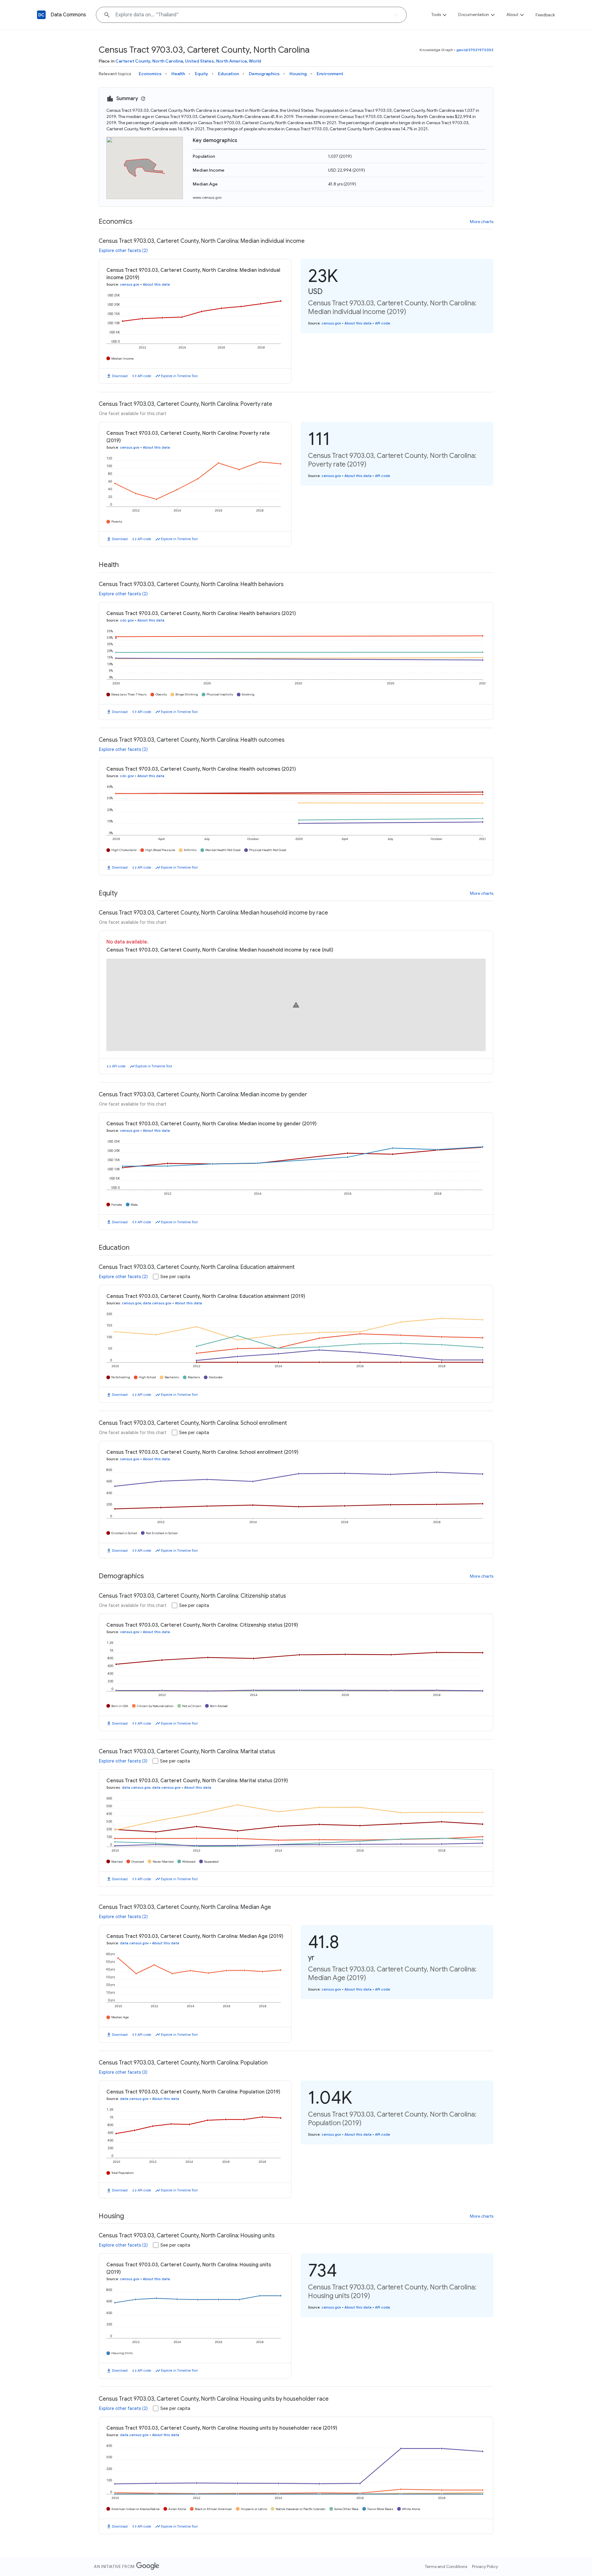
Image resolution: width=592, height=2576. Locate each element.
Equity (201, 74)
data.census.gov (157, 1303)
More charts (482, 222)
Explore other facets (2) (123, 251)
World (255, 61)
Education (228, 74)
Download (120, 376)
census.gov (130, 284)
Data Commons (68, 15)
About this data (156, 284)
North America (231, 61)
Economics (150, 74)
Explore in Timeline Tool (179, 376)
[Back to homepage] (41, 15)
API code (144, 376)
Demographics (264, 74)
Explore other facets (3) (123, 1761)
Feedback (545, 15)
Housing (298, 74)
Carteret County (133, 61)
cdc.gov (127, 620)
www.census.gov (207, 197)
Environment (330, 74)
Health (178, 74)
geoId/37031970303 (475, 50)
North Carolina (168, 61)
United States (199, 61)
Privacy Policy (485, 2566)
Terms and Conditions (446, 2566)
